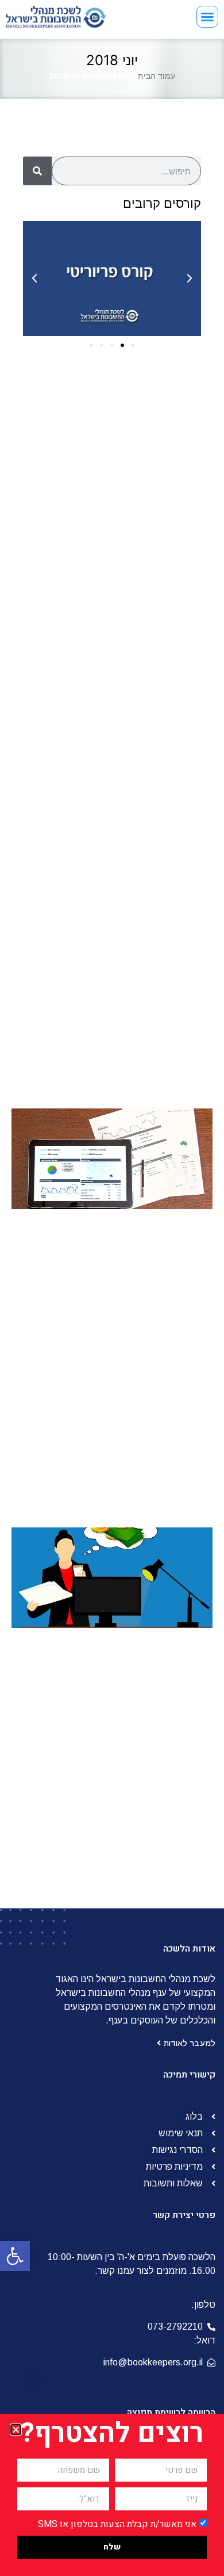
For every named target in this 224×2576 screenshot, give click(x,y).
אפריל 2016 (154, 910)
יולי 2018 (160, 634)
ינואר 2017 (157, 814)
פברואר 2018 (151, 676)
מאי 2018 (159, 662)
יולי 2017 (161, 731)
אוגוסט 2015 (153, 993)
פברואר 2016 (151, 938)
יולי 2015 (160, 1007)
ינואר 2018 (157, 689)
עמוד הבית (157, 76)
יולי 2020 (159, 482)
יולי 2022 (159, 441)
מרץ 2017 (158, 786)
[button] (15, 2256)
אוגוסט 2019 (153, 579)
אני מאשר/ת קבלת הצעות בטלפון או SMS (117, 2524)
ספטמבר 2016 (148, 855)
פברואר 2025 (150, 399)
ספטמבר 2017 (149, 717)
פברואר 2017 (151, 800)
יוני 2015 (161, 1021)
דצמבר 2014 (152, 1076)
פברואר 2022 (150, 468)
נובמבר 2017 (152, 703)
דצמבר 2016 (152, 828)
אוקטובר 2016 (150, 841)
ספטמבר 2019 (148, 565)
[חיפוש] (37, 171)
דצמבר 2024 (151, 413)
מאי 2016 (159, 897)
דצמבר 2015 (152, 952)
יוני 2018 (161, 648)
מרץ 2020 (157, 496)
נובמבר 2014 (152, 1090)
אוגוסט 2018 (153, 620)
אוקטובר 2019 (150, 551)
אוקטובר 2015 (150, 966)
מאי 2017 (159, 759)
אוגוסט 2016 (153, 869)
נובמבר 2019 (152, 538)
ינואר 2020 (156, 510)
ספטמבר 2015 (148, 980)
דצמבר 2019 (152, 524)
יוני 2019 (161, 593)
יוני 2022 (160, 455)
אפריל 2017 (155, 772)
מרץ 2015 (158, 1049)
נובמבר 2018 (152, 607)
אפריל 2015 (154, 1035)
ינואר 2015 (157, 1062)
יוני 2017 (161, 745)
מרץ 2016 (158, 924)
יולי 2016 (160, 883)
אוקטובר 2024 (149, 427)
